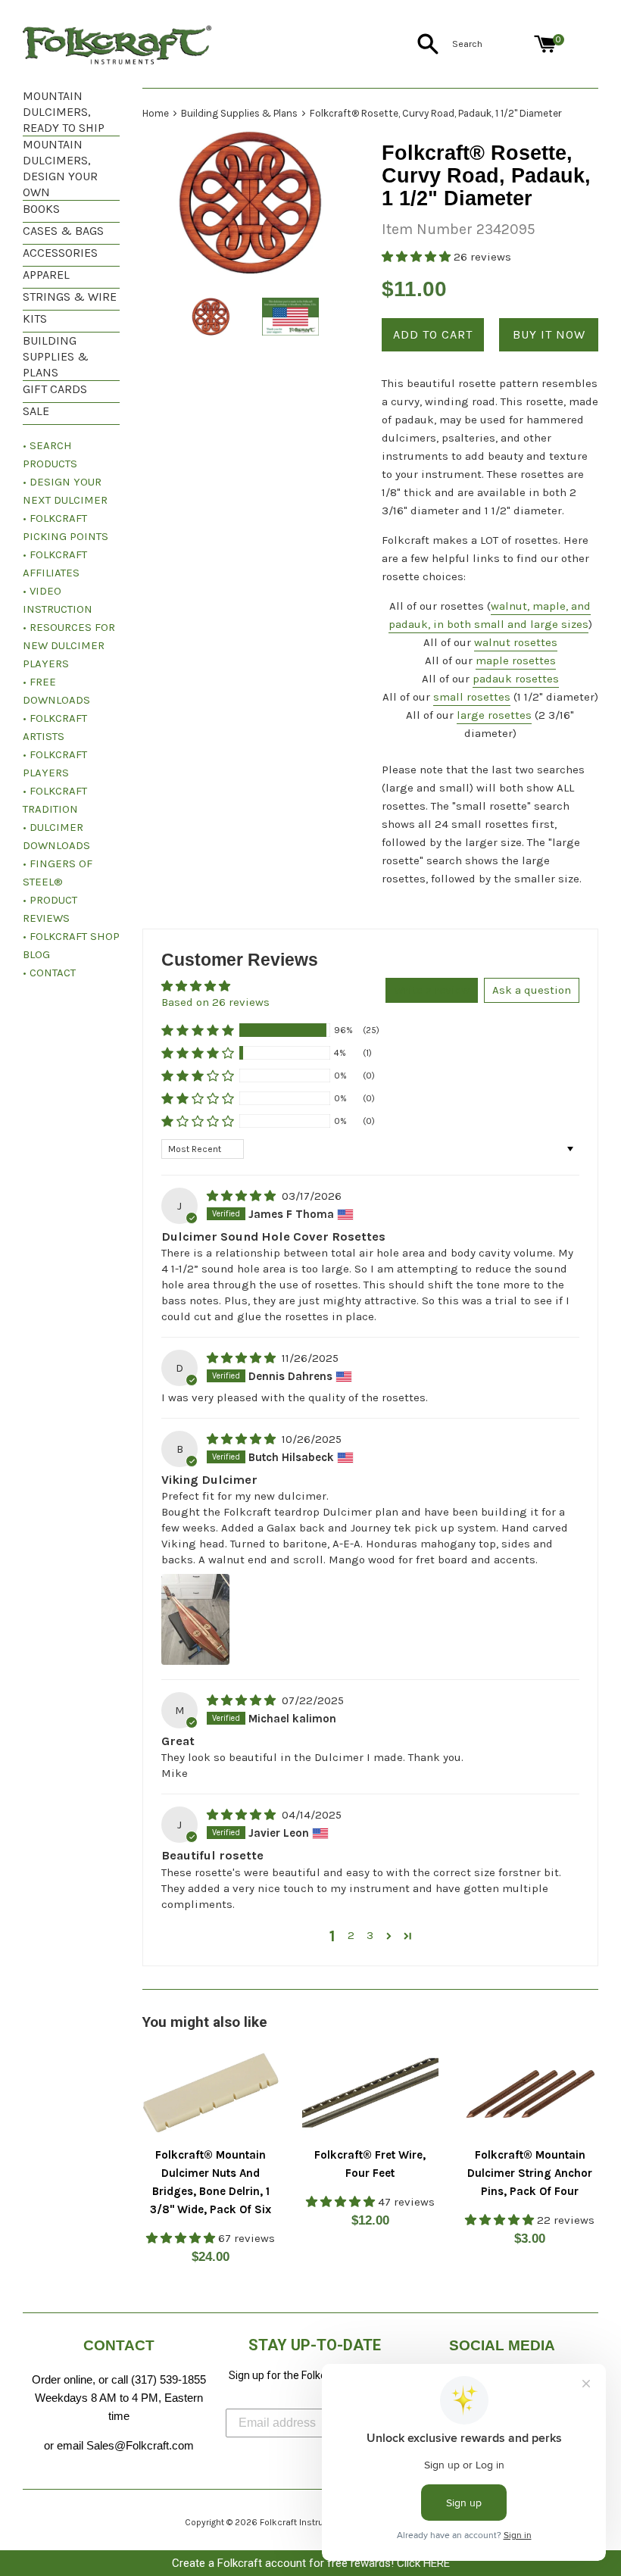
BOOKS (41, 209)
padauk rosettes (516, 679)
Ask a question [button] (532, 990)
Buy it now (549, 334)
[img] (243, 1196)
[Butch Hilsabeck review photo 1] (195, 1619)
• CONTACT (49, 973)
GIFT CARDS (55, 389)
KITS (35, 318)
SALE (36, 411)
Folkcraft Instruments (305, 2522)
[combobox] (490, 44)
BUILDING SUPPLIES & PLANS (56, 356)
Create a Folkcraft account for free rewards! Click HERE (311, 2563)
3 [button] (370, 1935)
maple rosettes (516, 660)
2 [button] (351, 1935)
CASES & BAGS (63, 231)
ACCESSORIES (60, 253)
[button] (418, 257)
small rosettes (472, 697)
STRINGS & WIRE (70, 297)
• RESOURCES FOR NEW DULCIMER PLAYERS (69, 645)
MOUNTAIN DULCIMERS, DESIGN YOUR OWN (60, 168)
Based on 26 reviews (215, 1002)
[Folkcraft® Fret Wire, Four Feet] (371, 2093)
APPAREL (46, 275)
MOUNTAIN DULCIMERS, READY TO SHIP (64, 112)
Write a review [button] (432, 990)
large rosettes (494, 715)
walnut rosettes (516, 642)
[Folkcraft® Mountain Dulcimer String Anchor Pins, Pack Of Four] (530, 2093)
